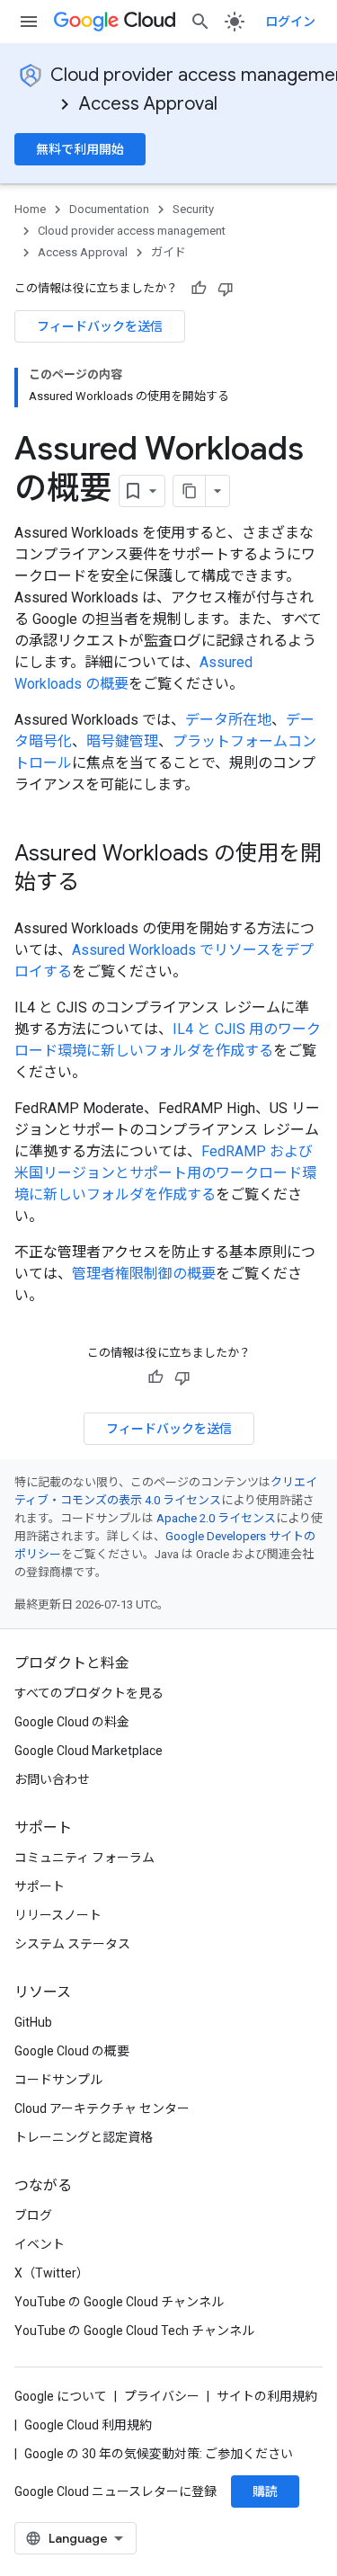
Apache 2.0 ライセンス (216, 1518)
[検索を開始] (200, 22)
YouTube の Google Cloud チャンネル (119, 2302)
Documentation (109, 209)
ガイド (168, 252)
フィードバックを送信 (100, 326)
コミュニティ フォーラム (84, 1858)
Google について (61, 2396)
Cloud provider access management (132, 231)
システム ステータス (72, 1944)
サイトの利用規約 (267, 2396)
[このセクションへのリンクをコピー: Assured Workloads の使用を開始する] (97, 884)
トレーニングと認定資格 (84, 2137)
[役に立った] (199, 289)
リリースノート (58, 1915)
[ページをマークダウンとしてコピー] (190, 491)
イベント (40, 2244)
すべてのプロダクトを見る (89, 1693)
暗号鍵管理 (122, 741)
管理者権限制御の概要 (144, 1274)
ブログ (33, 2215)
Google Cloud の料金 (72, 1722)
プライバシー (162, 2396)
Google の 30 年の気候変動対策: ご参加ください (159, 2454)
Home (30, 209)
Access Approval (148, 104)
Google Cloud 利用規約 (88, 2425)
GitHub (33, 2022)
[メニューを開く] (29, 22)
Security (193, 209)
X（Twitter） (52, 2273)
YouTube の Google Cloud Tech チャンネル (134, 2331)
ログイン (290, 22)
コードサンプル (58, 2080)
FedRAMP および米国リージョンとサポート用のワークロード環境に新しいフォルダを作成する (165, 1173)
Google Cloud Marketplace (89, 1751)
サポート (40, 1886)
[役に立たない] (226, 289)
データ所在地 (228, 720)
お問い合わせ (52, 1779)
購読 (265, 2491)
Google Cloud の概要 (72, 2051)
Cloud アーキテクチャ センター (102, 2108)
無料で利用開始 (80, 149)
